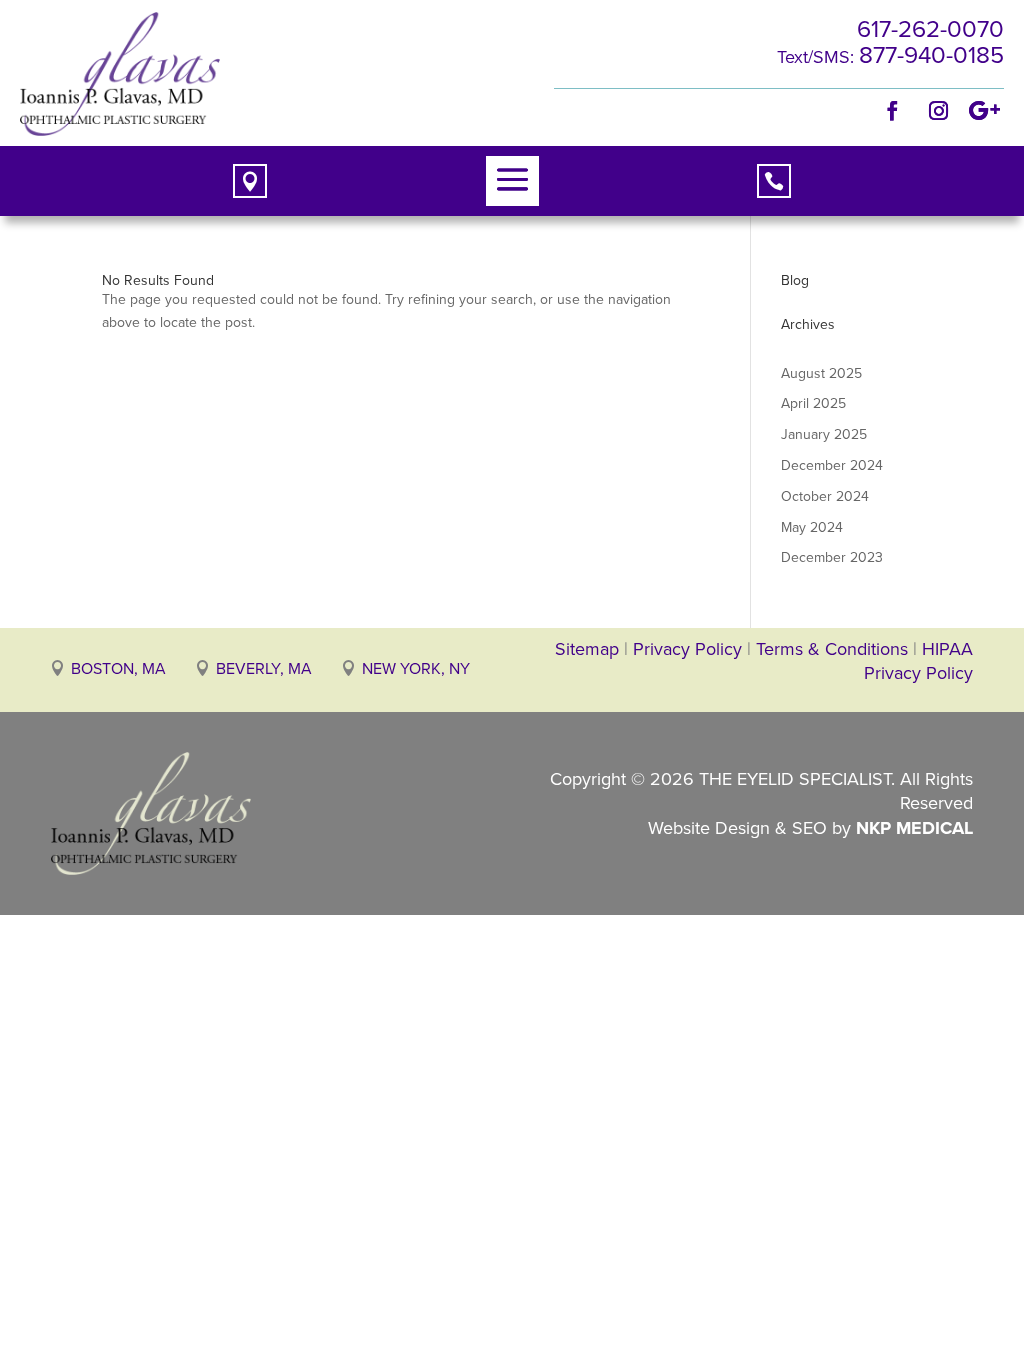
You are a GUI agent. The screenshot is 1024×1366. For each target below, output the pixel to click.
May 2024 (812, 527)
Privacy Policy (687, 649)
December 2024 (832, 465)
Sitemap (587, 649)
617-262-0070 (930, 29)
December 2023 (832, 557)
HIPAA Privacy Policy (918, 661)
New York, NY (416, 668)
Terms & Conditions (834, 649)
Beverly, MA (264, 668)
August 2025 (821, 373)
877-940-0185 (931, 55)
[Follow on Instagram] (939, 111)
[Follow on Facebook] (893, 111)
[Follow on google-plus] (985, 111)
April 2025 (813, 403)
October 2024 (825, 496)
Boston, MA (118, 668)
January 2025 (824, 434)
